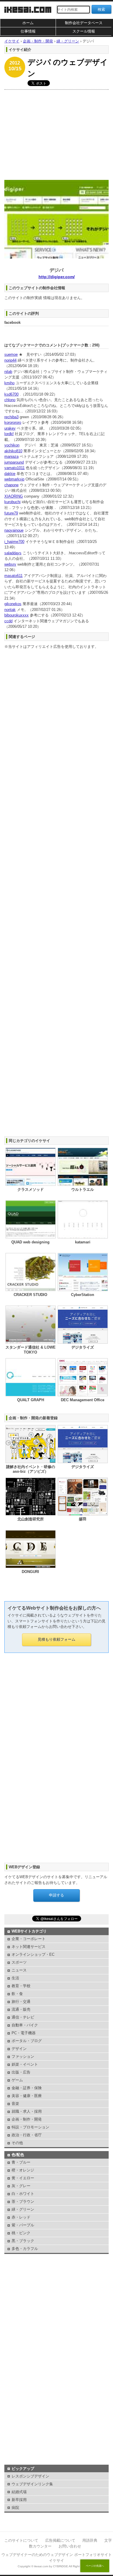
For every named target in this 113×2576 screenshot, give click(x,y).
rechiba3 (11, 417)
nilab (8, 372)
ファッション (23, 2056)
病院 (15, 2508)
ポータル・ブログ (27, 2041)
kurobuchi (12, 502)
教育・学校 (21, 1986)
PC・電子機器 (24, 2033)
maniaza (11, 456)
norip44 (10, 360)
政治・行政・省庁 (27, 2135)
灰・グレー (21, 2186)
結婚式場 (19, 2492)
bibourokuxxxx (17, 615)
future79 (11, 513)
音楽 (15, 2104)
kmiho (9, 383)
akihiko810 (13, 451)
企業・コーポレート (29, 1939)
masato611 (13, 576)
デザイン (19, 2049)
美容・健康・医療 (27, 2096)
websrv (10, 564)
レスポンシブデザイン (30, 2476)
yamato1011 (14, 468)
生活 (15, 1978)
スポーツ (19, 1962)
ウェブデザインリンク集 (32, 2484)
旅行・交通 (21, 2002)
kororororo (13, 422)
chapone (11, 485)
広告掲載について (60, 2540)
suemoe (11, 354)
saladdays (13, 553)
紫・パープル (23, 2225)
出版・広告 (21, 2072)
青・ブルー (21, 2162)
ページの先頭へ (95, 2566)
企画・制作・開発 (27, 2119)
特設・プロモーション (30, 2127)
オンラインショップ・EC (33, 1954)
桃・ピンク (21, 2233)
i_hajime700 (14, 542)
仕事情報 (28, 31)
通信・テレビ (23, 2017)
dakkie (10, 474)
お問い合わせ (70, 2546)
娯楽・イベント (25, 2064)
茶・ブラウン (23, 2202)
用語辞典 (90, 2540)
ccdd (8, 621)
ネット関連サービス (29, 1947)
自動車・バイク (25, 2025)
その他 (17, 2143)
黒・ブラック (23, 2241)
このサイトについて (21, 2540)
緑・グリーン (23, 2209)
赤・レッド (21, 2217)
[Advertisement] (57, 133)
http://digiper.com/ (57, 277)
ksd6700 (11, 394)
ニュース (19, 1970)
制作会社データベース (84, 23)
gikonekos (13, 604)
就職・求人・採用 (27, 2111)
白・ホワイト (23, 2194)
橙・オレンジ (23, 2170)
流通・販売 (21, 2009)
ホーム (28, 23)
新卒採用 (19, 2500)
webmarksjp (14, 479)
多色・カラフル (25, 2249)
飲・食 (17, 1994)
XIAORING (14, 496)
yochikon (12, 445)
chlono (10, 400)
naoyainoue (14, 530)
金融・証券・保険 (27, 2088)
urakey (10, 428)
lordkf (9, 434)
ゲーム (17, 2080)
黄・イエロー (23, 2178)
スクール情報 (84, 31)
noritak (10, 610)
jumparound (14, 462)
